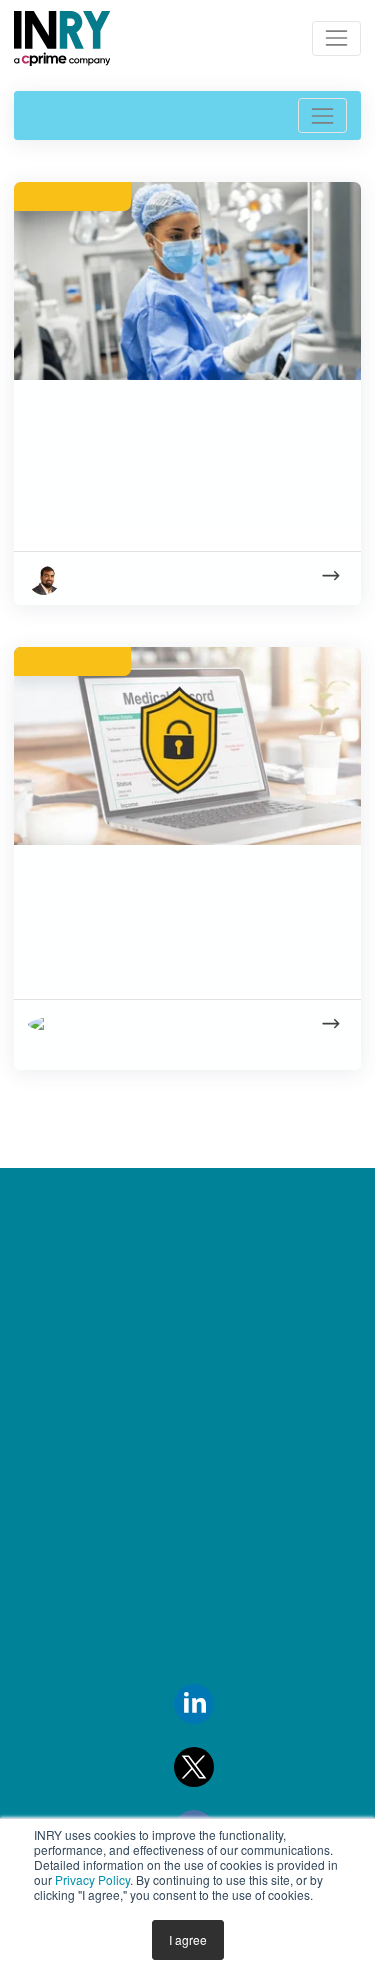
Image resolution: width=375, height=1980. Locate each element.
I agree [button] (188, 1939)
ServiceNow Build (229, 1481)
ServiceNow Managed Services (248, 1418)
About (39, 1330)
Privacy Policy (92, 1879)
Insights (42, 1281)
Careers (46, 1428)
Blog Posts (53, 1746)
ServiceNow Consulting (250, 1281)
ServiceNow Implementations (227, 1343)
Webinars (50, 1795)
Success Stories (71, 1697)
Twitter (239, 1765)
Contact (47, 1379)
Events (40, 1478)
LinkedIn (245, 1702)
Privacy (43, 1527)
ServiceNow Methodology (261, 1579)
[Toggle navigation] (336, 38)
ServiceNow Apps (230, 1530)
